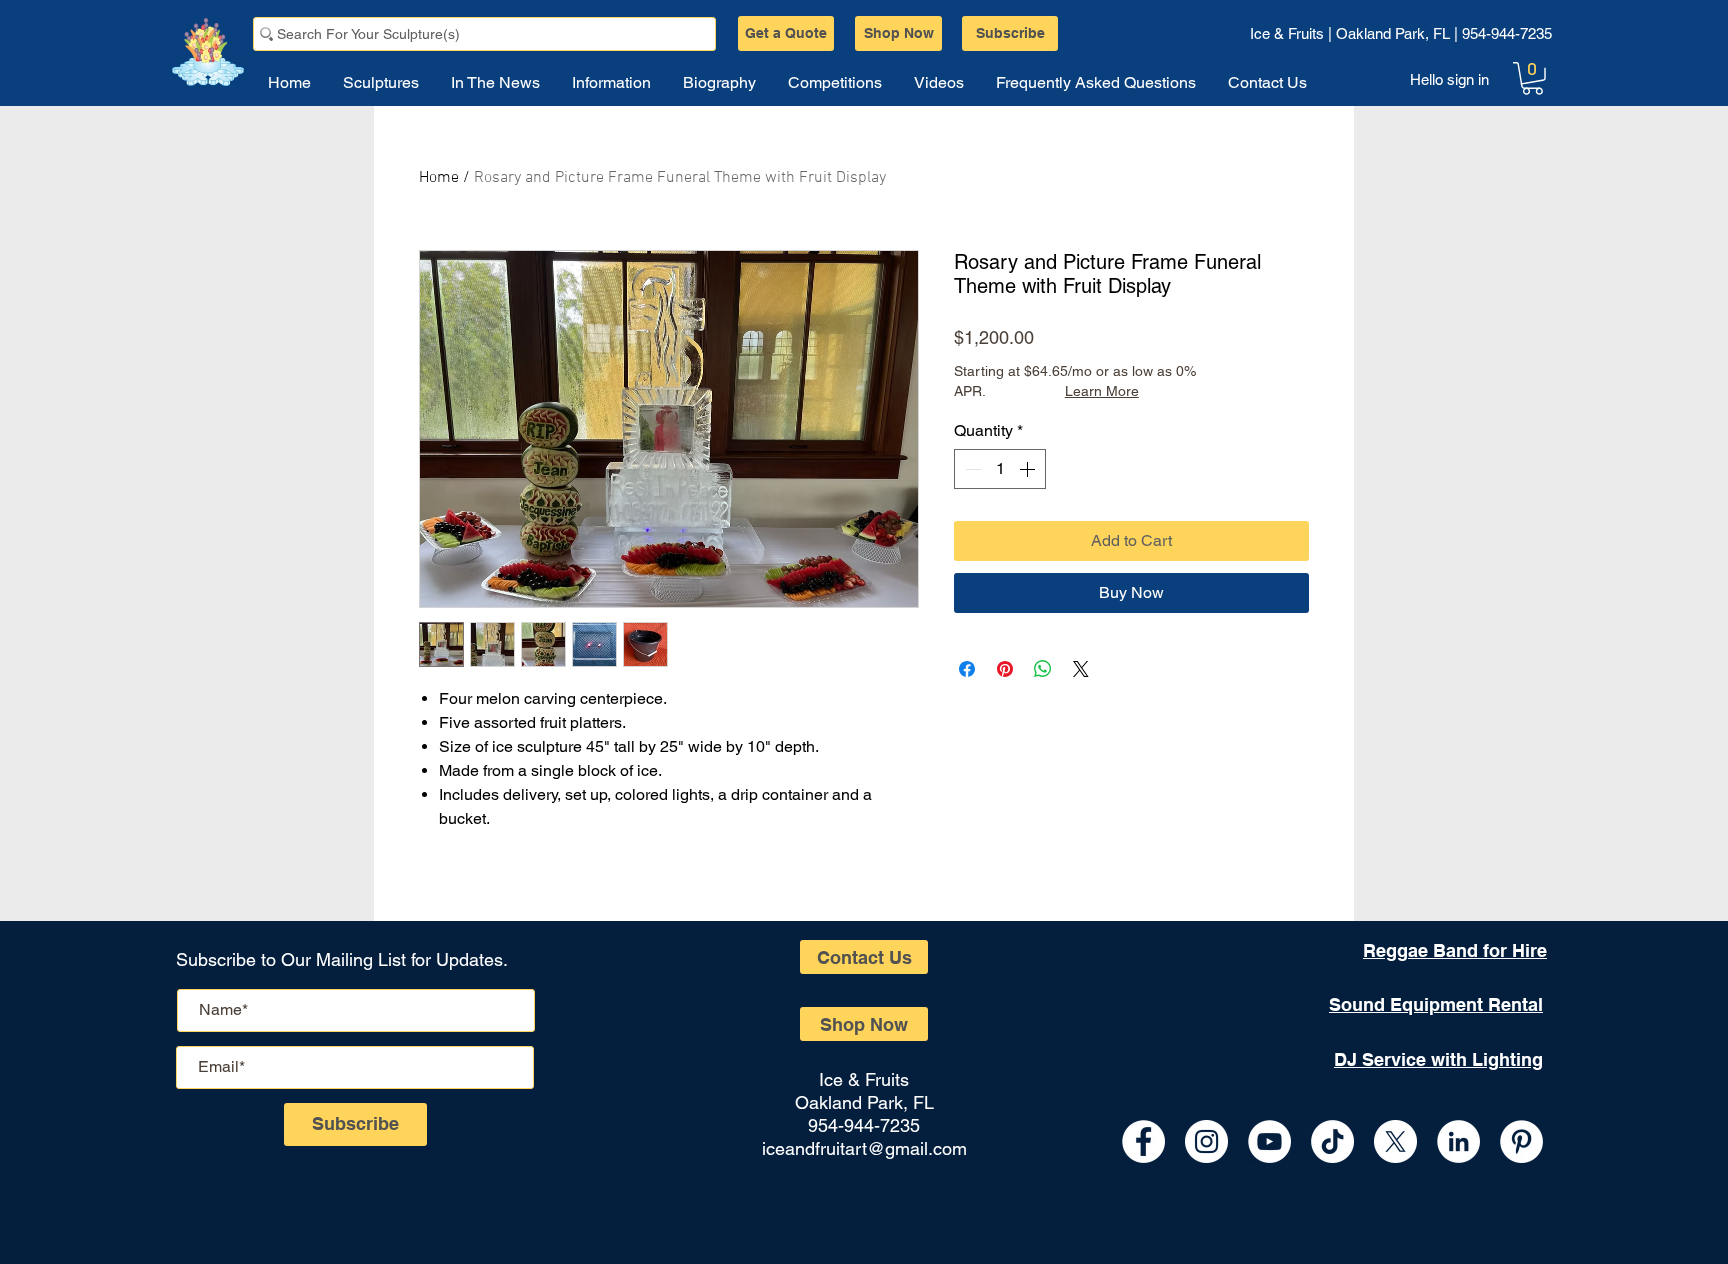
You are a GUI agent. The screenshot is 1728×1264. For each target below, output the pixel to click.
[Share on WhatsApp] (1043, 669)
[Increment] (1029, 469)
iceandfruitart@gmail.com (864, 1148)
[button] (1532, 78)
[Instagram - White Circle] (1206, 1141)
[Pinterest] (1521, 1141)
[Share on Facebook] (967, 669)
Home (439, 178)
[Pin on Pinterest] (1005, 669)
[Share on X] (1081, 669)
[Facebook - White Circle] (1143, 1141)
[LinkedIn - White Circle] (1458, 1141)
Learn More (1102, 391)
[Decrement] (971, 469)
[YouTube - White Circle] (1269, 1141)
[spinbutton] (1000, 469)
